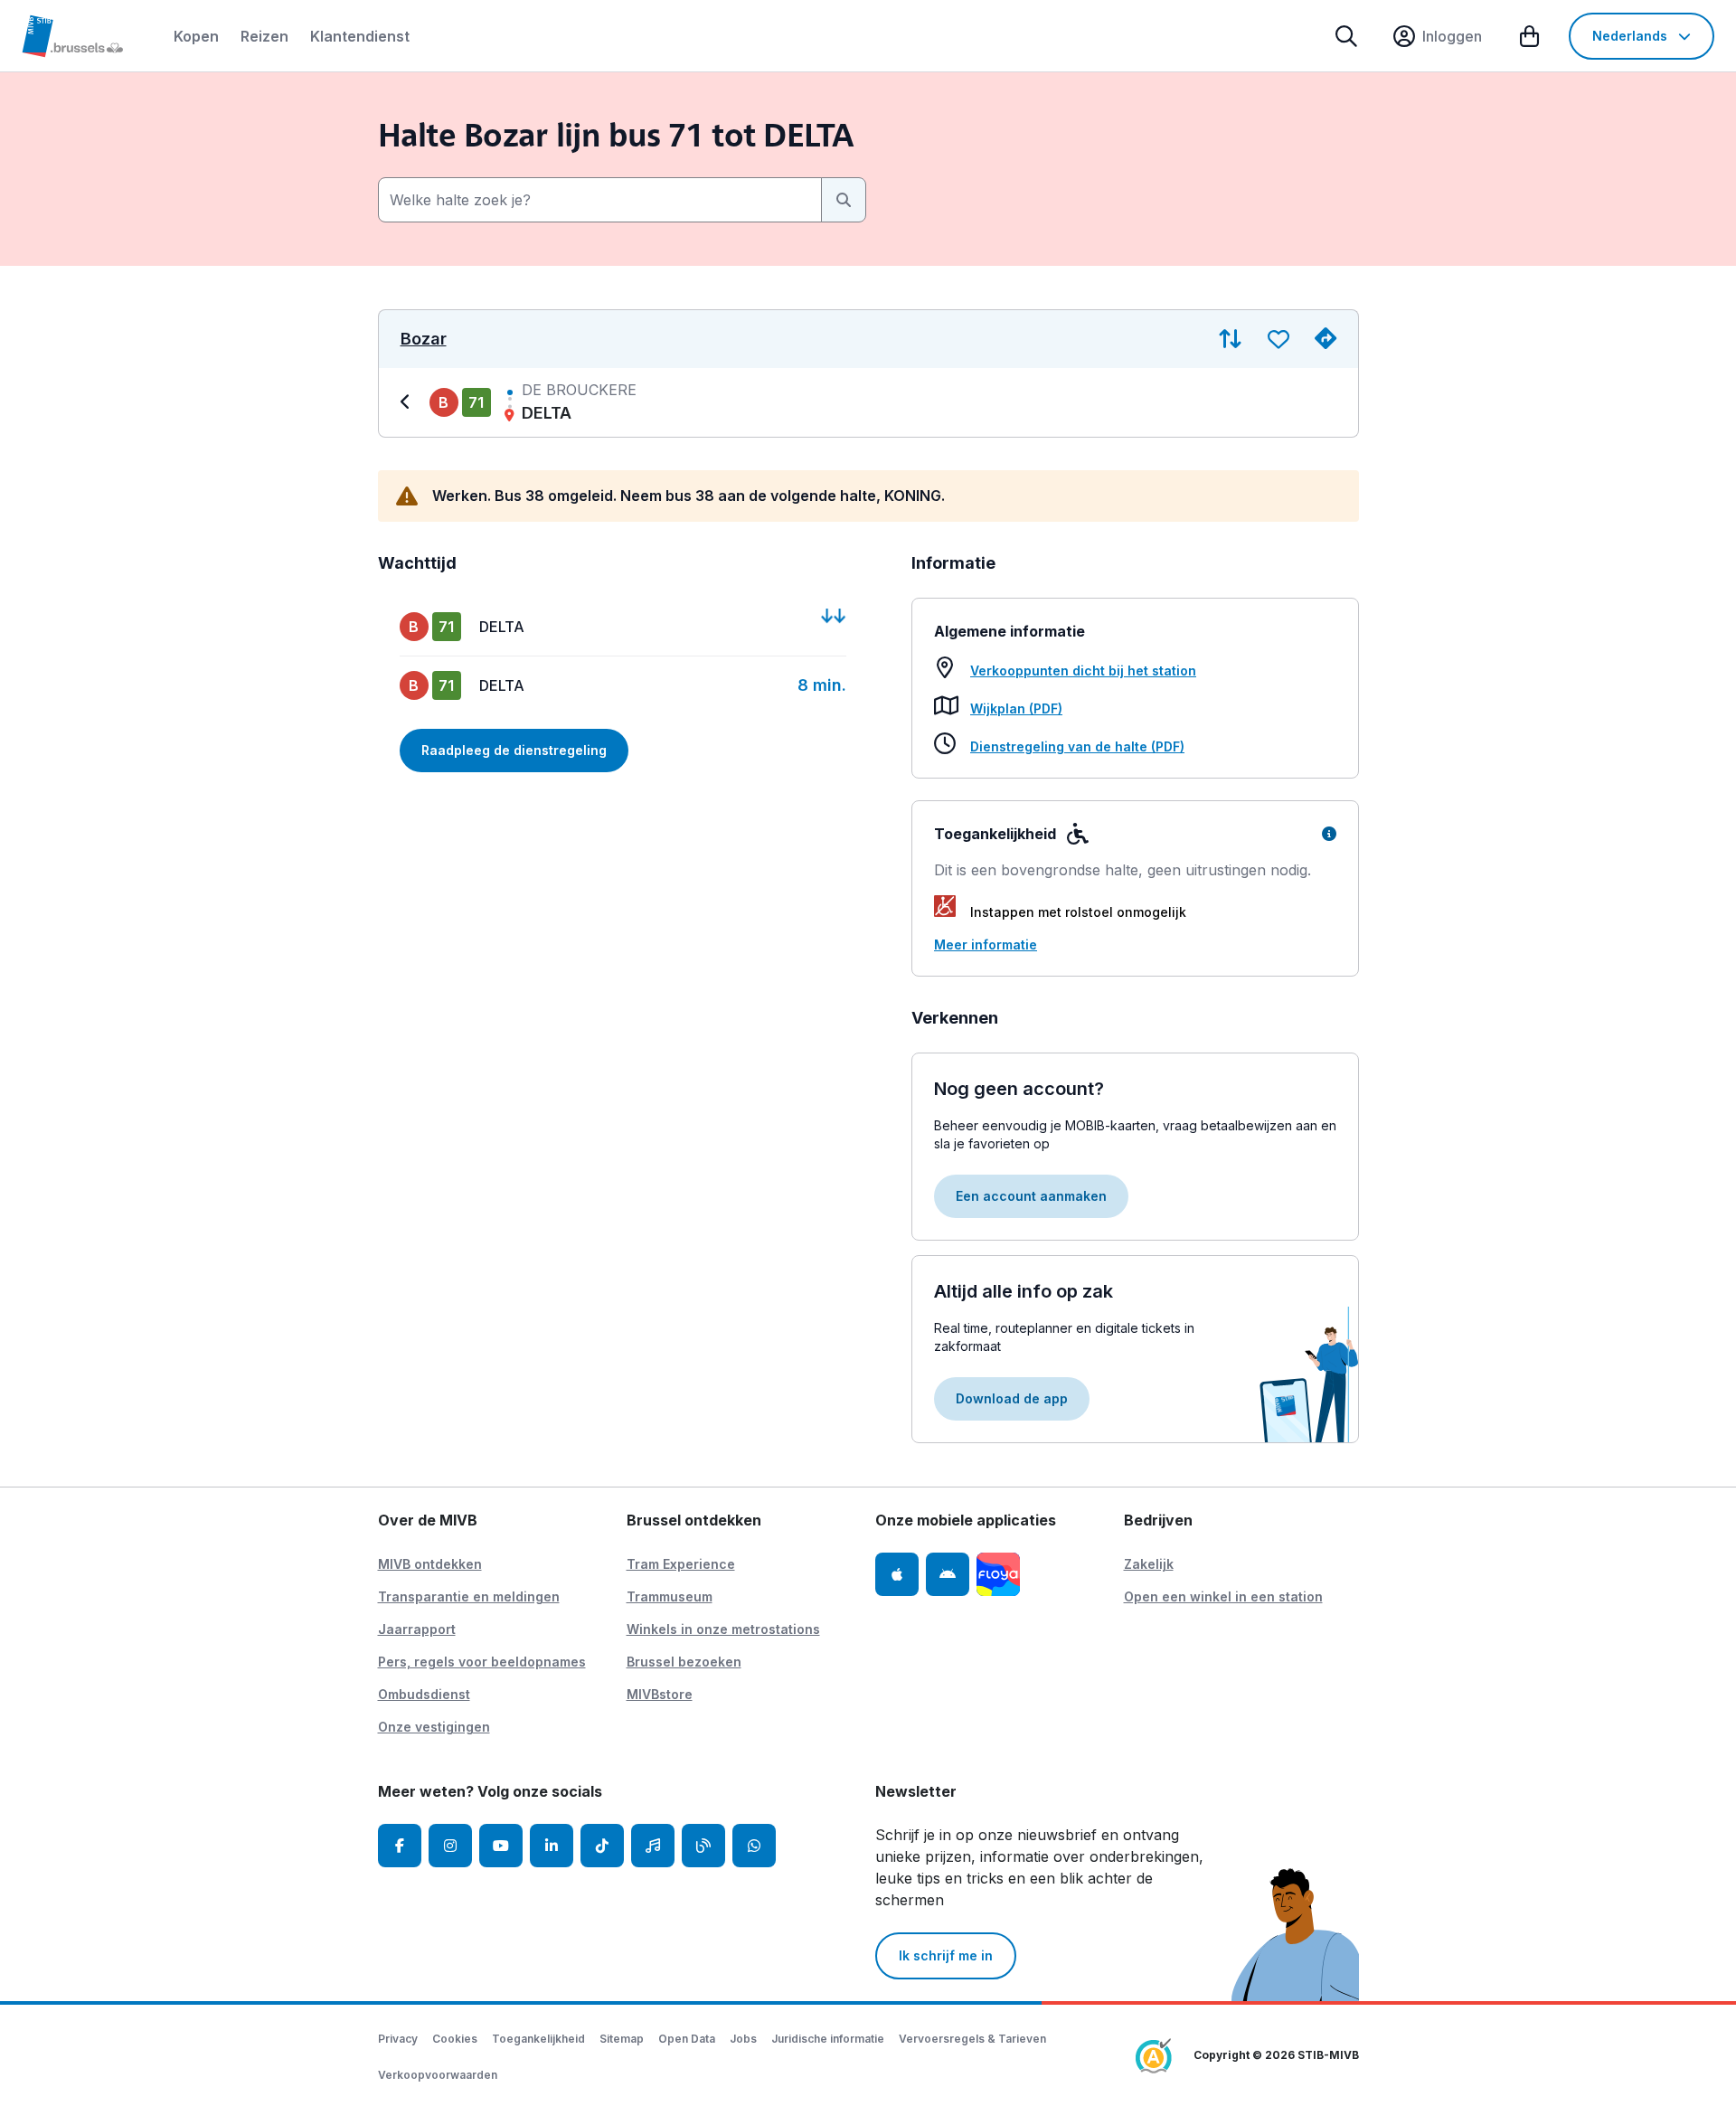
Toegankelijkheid (538, 2039)
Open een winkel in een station (1223, 1596)
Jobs (743, 2039)
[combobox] (600, 200)
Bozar (424, 339)
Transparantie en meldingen (469, 1596)
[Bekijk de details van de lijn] (408, 402)
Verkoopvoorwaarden (438, 2075)
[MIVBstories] (703, 1846)
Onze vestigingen (434, 1727)
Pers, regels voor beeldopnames (482, 1662)
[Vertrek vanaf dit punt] (1326, 339)
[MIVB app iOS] (897, 1574)
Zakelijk (1149, 1564)
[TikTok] (602, 1846)
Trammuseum (670, 1596)
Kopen (196, 36)
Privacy (398, 2039)
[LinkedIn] (552, 1846)
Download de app (1012, 1398)
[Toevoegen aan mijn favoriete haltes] (1278, 339)
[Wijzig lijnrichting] (1230, 339)
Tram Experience (681, 1564)
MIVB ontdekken (430, 1564)
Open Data (687, 2039)
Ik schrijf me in (946, 1955)
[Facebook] (400, 1846)
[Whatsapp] (754, 1846)
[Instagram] (450, 1846)
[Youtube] (501, 1846)
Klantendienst (360, 36)
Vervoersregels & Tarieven (972, 2039)
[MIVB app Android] (948, 1574)
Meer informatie (986, 944)
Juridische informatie (828, 2039)
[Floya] (998, 1574)
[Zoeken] (1346, 36)
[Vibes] (653, 1846)
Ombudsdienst (424, 1694)
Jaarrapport (417, 1629)
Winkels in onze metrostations (723, 1629)
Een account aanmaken (1031, 1196)
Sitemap (622, 2039)
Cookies (455, 2039)
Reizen (264, 36)
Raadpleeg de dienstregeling (514, 750)
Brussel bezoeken (684, 1662)
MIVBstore (660, 1694)
